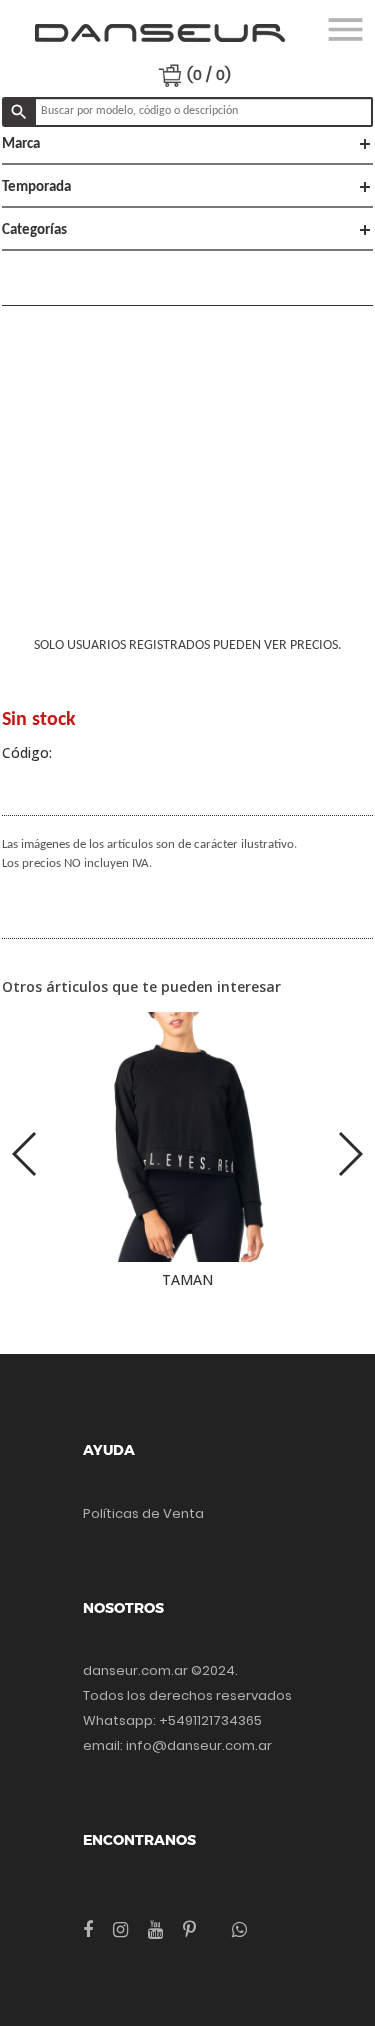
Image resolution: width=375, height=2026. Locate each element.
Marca (187, 144)
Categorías (187, 230)
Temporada (187, 187)
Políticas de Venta (143, 1513)
